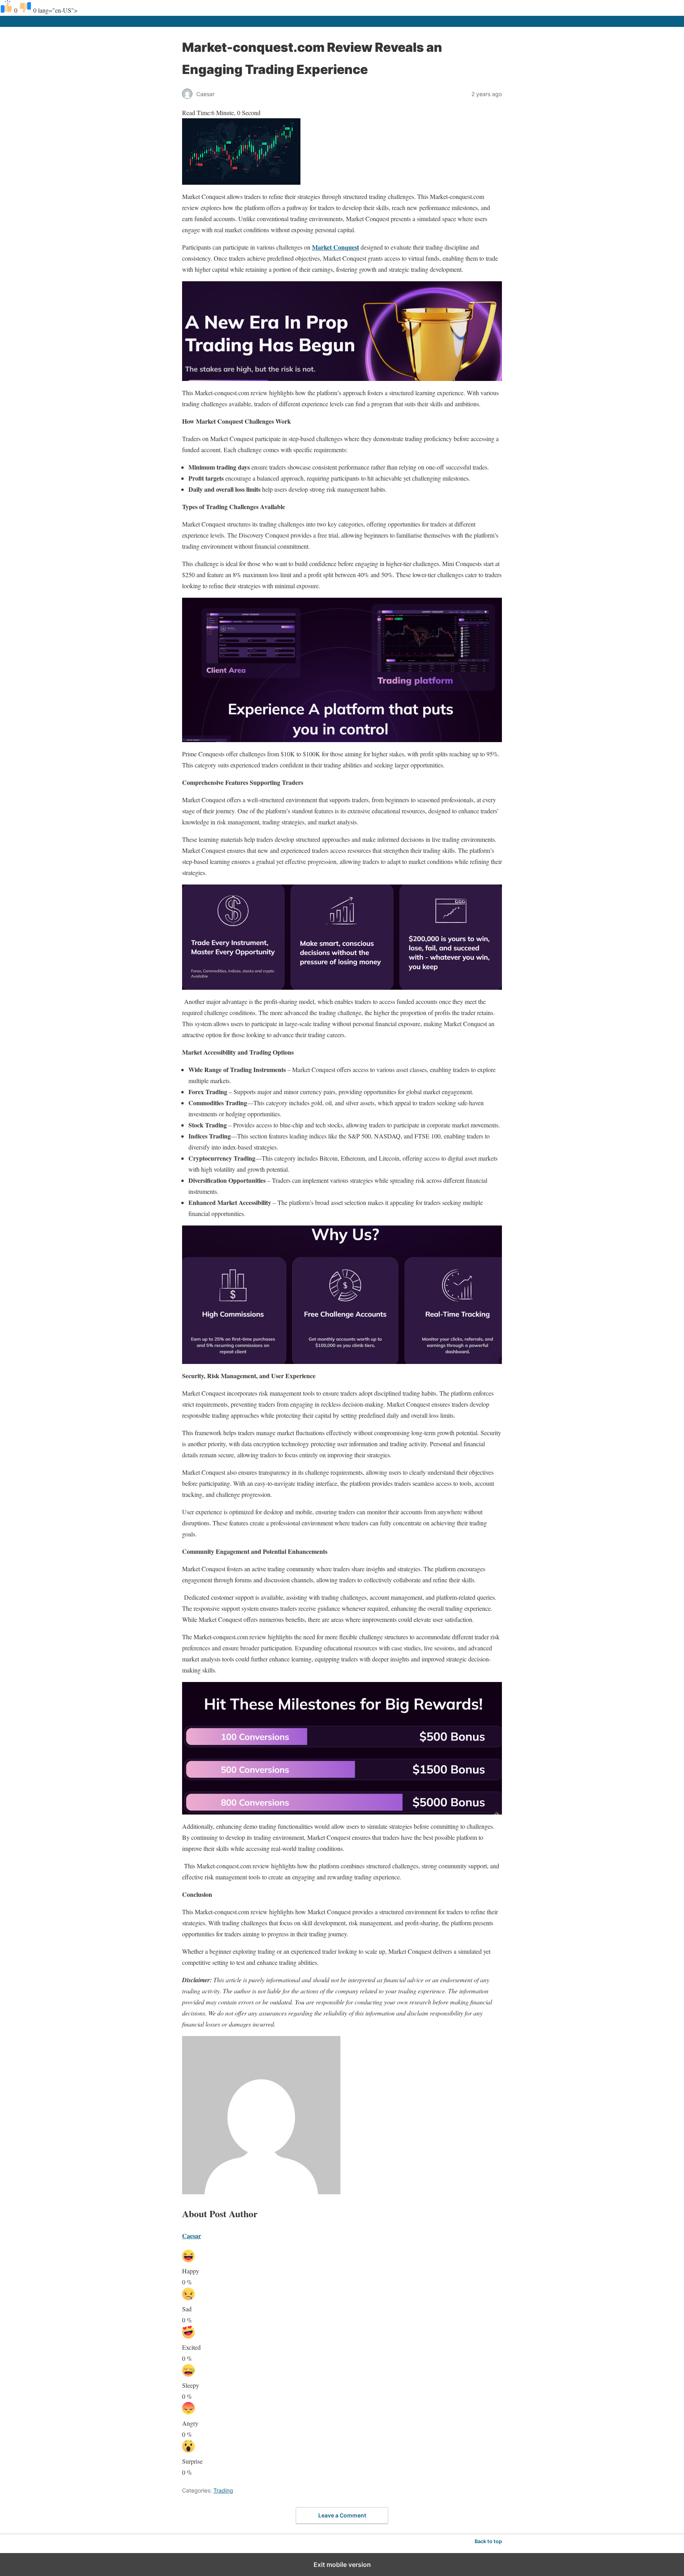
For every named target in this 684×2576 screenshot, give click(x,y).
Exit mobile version (342, 2565)
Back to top (488, 2541)
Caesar (192, 2236)
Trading (223, 2490)
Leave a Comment (342, 2515)
